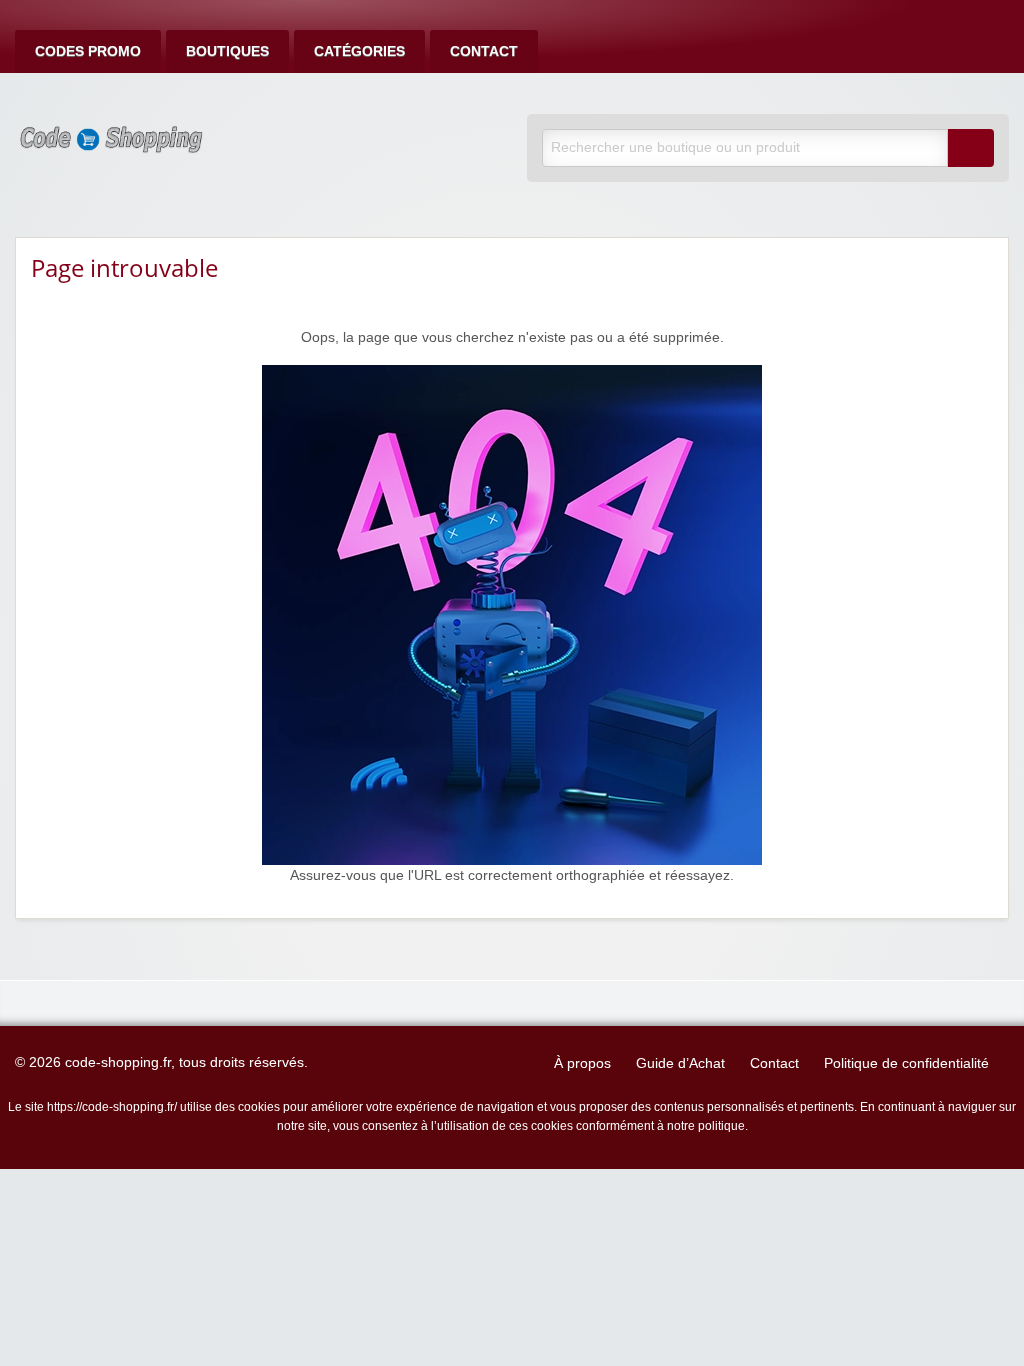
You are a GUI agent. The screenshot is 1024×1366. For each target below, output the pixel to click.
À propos (582, 1063)
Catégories (359, 51)
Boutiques (227, 51)
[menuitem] (88, 51)
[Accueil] (512, 614)
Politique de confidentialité (906, 1063)
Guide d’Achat (680, 1063)
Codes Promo (88, 51)
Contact (484, 51)
